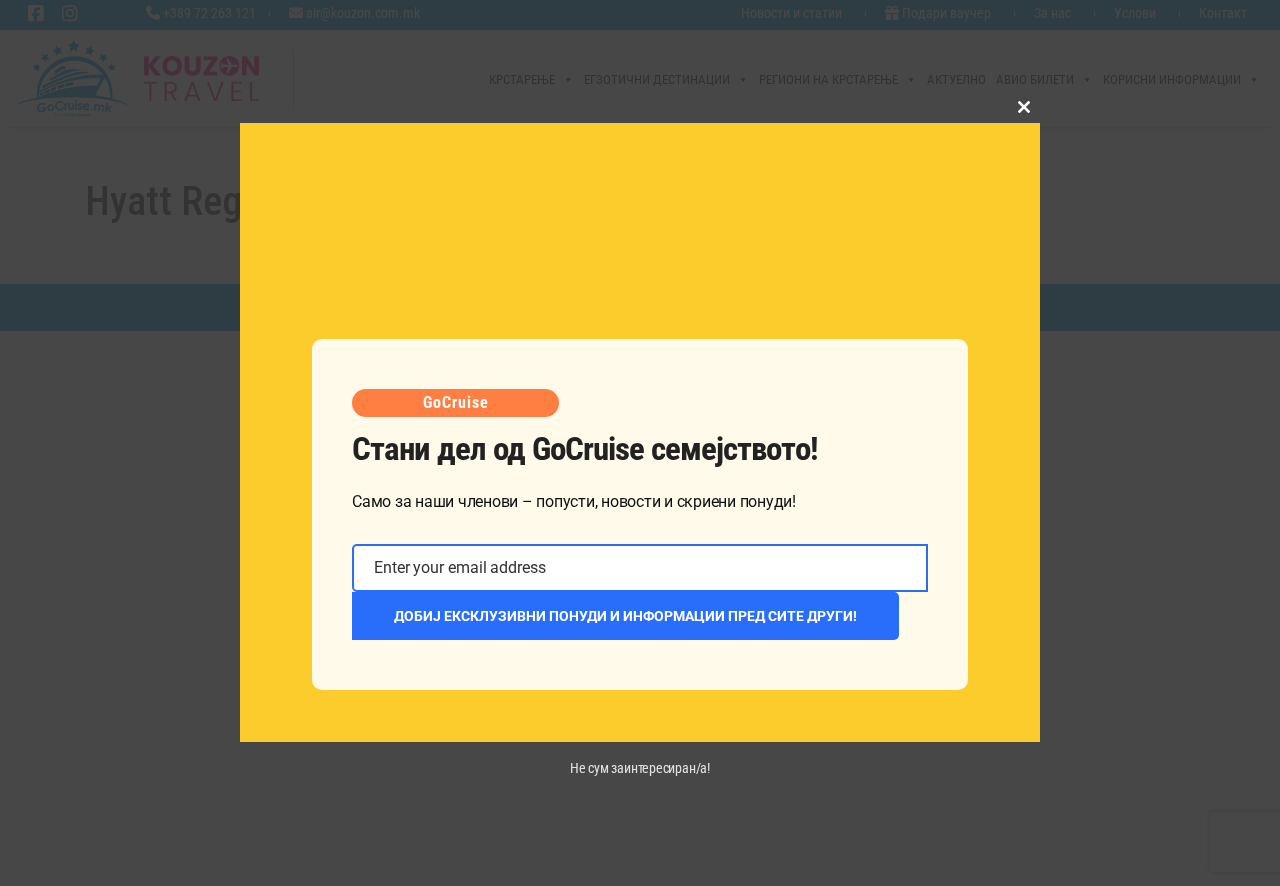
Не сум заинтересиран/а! (640, 768)
